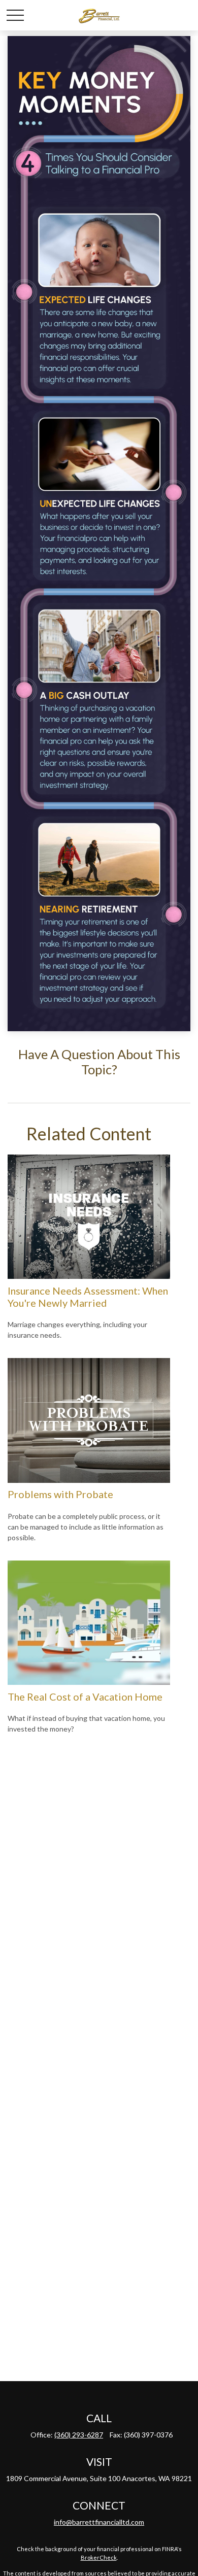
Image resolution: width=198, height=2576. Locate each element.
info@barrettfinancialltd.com (99, 2522)
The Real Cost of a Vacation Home (85, 1697)
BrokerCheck (99, 2557)
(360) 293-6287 (79, 2435)
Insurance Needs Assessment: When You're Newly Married (88, 1297)
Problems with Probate (60, 1494)
